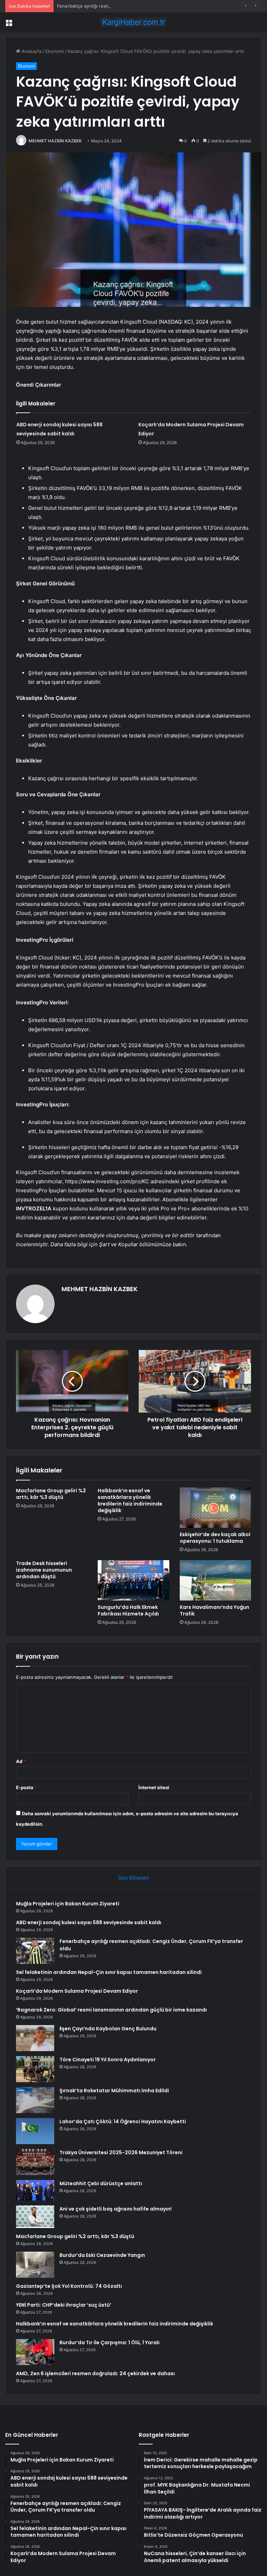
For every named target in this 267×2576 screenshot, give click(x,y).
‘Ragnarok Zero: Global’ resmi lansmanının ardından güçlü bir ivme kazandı (111, 2010)
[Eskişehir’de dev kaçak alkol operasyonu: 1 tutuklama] (215, 1508)
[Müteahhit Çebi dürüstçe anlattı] (35, 2190)
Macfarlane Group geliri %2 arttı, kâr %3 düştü (51, 1494)
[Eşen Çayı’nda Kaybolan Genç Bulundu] (35, 2038)
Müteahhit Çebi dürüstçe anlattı (101, 2183)
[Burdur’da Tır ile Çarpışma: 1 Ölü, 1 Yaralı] (35, 2352)
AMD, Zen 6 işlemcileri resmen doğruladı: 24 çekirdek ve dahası (95, 2373)
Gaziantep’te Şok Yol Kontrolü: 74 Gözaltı (69, 2286)
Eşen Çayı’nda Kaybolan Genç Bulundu (108, 2029)
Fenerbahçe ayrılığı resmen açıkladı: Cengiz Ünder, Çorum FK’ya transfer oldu (140, 6)
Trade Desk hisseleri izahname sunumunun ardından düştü (44, 1570)
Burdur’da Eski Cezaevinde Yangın (102, 2255)
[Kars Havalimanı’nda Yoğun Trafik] (215, 1580)
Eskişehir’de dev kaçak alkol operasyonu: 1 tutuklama (215, 1538)
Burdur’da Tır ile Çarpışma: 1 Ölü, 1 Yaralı (110, 2342)
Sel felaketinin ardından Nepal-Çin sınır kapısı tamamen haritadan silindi (109, 1972)
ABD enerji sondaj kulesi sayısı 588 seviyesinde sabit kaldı (89, 1922)
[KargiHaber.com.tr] (133, 22)
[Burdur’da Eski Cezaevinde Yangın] (35, 2265)
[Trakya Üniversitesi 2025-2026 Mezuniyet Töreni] (35, 2162)
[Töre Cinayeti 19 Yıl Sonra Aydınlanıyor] (35, 2069)
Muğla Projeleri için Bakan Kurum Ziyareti (68, 1904)
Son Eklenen (134, 1878)
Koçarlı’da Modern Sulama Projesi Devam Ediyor (77, 1991)
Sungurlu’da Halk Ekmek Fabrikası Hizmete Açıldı (128, 1610)
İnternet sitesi (154, 1787)
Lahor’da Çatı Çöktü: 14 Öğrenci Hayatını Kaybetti (123, 2121)
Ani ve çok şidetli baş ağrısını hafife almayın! (116, 2209)
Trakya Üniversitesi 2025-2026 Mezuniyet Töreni (121, 2152)
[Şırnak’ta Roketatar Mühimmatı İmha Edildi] (35, 2100)
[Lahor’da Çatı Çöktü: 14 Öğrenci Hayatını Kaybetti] (35, 2131)
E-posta (26, 1787)
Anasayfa (31, 51)
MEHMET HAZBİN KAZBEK (55, 141)
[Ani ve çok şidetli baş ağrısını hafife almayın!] (35, 2217)
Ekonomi (54, 51)
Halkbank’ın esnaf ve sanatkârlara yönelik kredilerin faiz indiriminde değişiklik (130, 1500)
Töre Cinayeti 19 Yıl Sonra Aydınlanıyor (108, 2060)
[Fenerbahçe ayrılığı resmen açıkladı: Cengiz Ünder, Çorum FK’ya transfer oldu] (35, 1951)
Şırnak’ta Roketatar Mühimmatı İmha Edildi (114, 2091)
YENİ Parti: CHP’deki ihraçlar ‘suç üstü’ (64, 2305)
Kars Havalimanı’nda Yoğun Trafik (215, 1610)
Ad (21, 1761)
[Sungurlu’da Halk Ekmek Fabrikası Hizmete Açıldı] (133, 1580)
